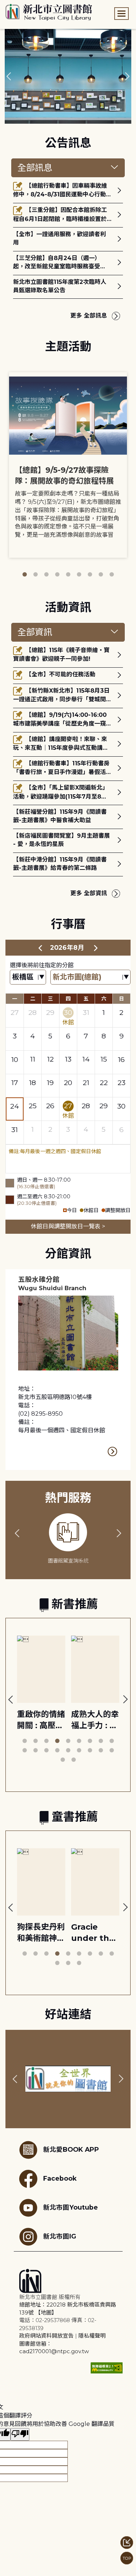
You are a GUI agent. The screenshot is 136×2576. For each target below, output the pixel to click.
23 (121, 1083)
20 (68, 1083)
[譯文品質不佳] (20, 2434)
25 (33, 1106)
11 (33, 1059)
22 (104, 1083)
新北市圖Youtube (71, 2207)
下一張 (127, 76)
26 (50, 1106)
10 (15, 1059)
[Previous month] (40, 948)
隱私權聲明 (92, 2336)
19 (50, 1083)
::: (3, 5)
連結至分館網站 (113, 1451)
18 (32, 1083)
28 (32, 1012)
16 (121, 1059)
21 (86, 1083)
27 (15, 1012)
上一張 (9, 76)
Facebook (60, 2178)
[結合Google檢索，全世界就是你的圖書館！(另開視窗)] (68, 2079)
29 (50, 1012)
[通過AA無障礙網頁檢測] (107, 2368)
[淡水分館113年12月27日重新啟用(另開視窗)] (68, 76)
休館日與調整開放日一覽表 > (68, 1226)
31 (86, 1012)
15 (104, 1059)
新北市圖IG (60, 2236)
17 (15, 1083)
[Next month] (96, 948)
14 (86, 1059)
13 (68, 1059)
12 (50, 1059)
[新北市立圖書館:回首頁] (49, 12)
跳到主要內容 (18, 5)
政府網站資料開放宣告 (46, 2336)
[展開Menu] (121, 14)
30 (68, 1012)
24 (15, 1106)
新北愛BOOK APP (71, 2149)
